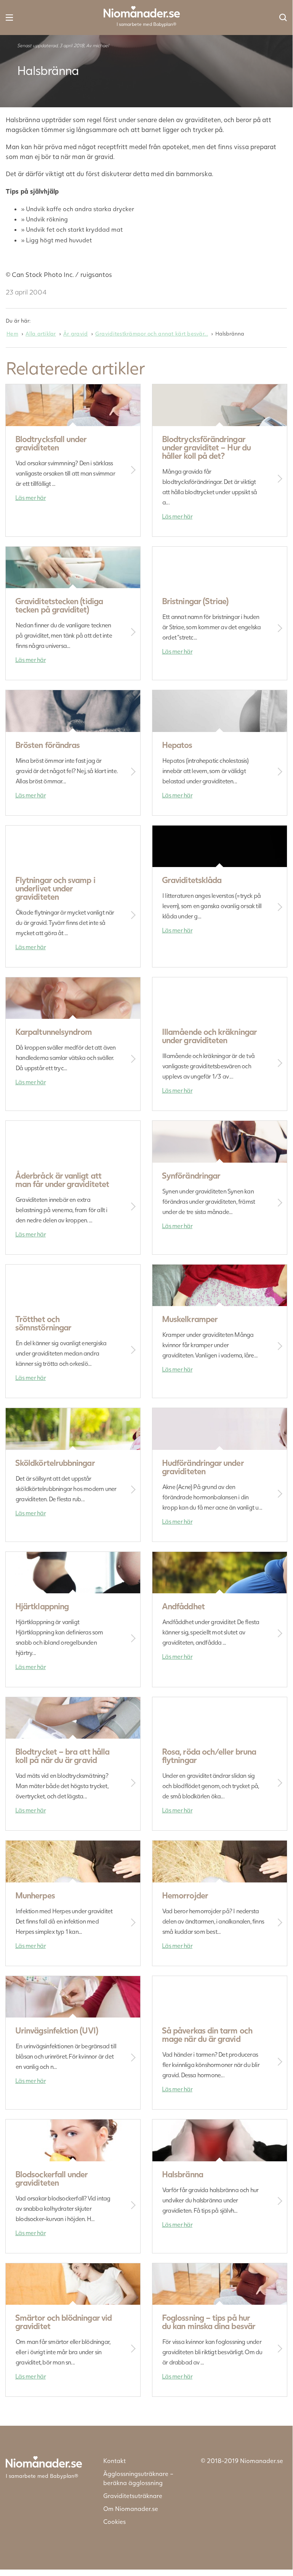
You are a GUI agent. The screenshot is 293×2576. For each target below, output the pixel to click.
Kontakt (114, 2461)
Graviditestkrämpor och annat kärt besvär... (152, 333)
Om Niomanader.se (131, 2508)
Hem (12, 333)
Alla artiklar (41, 333)
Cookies (114, 2521)
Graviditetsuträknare (133, 2496)
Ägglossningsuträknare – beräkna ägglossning (138, 2478)
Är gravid (76, 333)
